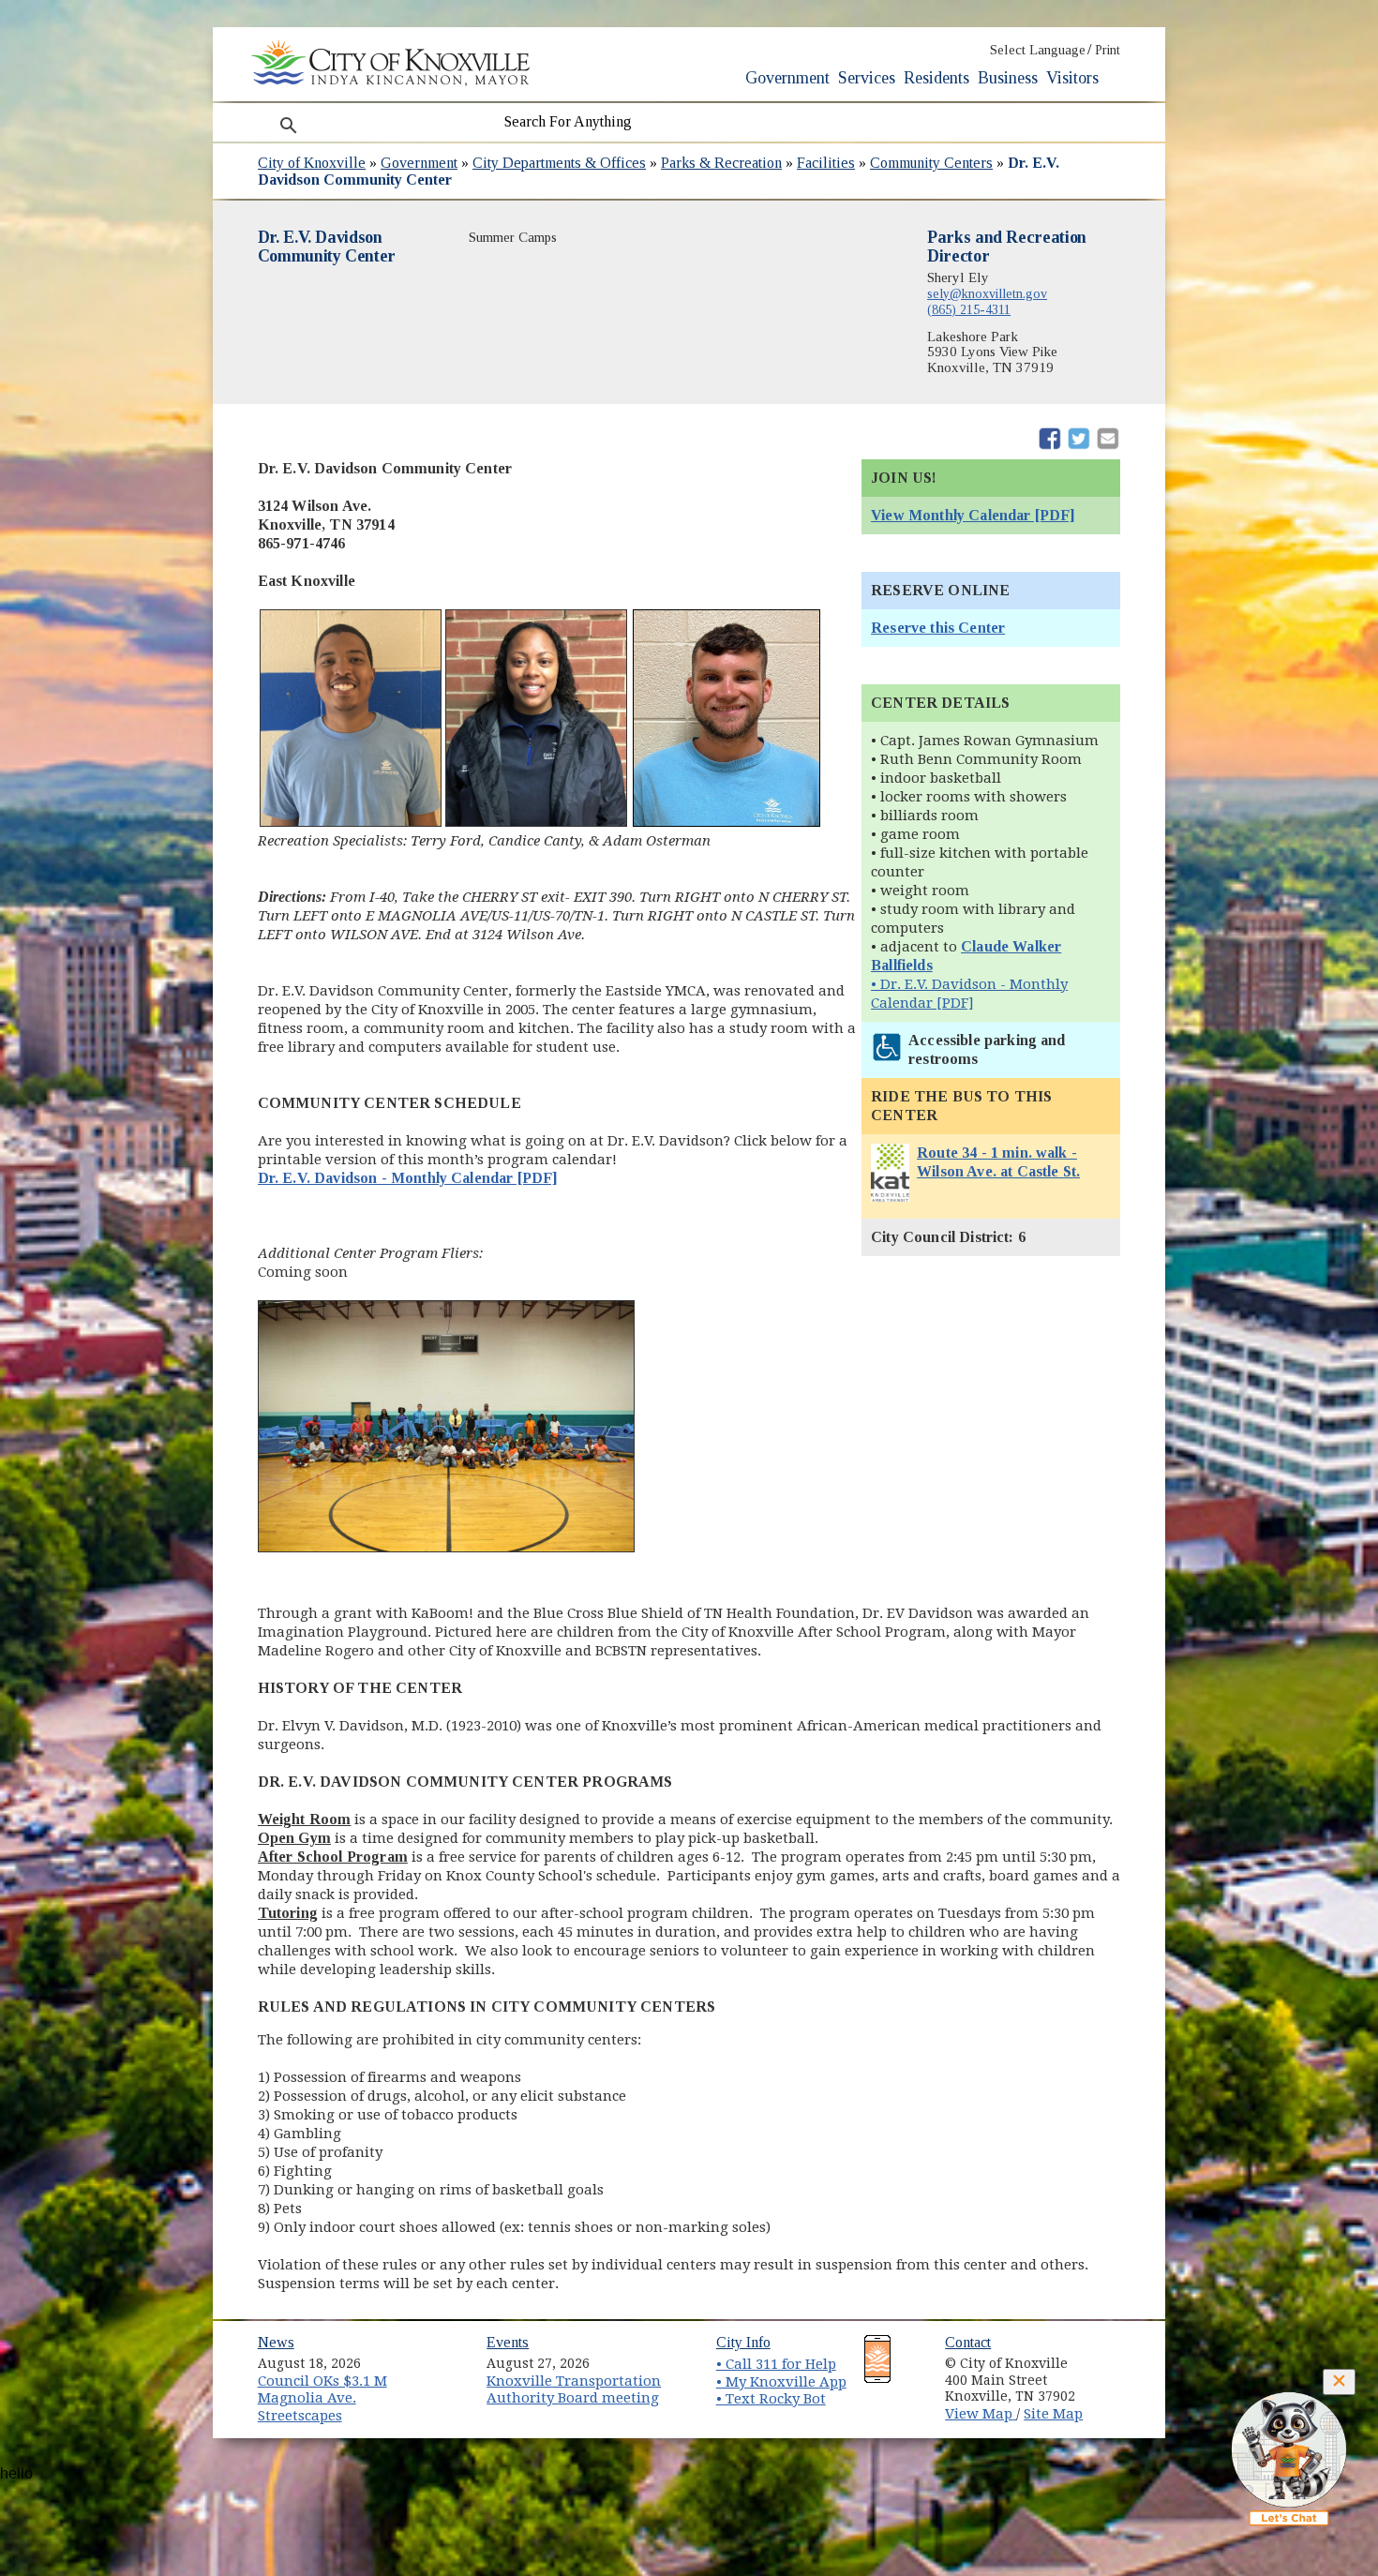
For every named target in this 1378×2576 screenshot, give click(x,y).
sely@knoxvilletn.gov (987, 293)
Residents (936, 78)
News (276, 2342)
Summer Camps (513, 237)
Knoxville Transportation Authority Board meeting (574, 2390)
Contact (968, 2342)
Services (867, 78)
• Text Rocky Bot (771, 2399)
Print (1108, 50)
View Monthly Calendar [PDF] (973, 515)
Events (508, 2342)
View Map (981, 2414)
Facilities (826, 163)
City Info (743, 2342)
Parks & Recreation (721, 163)
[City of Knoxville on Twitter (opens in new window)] (1116, 2378)
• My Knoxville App (781, 2382)
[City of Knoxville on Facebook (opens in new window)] (1116, 2357)
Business (1008, 78)
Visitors (1072, 78)
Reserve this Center (938, 628)
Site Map (1053, 2414)
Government (787, 78)
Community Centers (931, 163)
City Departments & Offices (559, 163)
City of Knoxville (312, 163)
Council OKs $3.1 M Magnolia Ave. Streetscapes (322, 2398)
